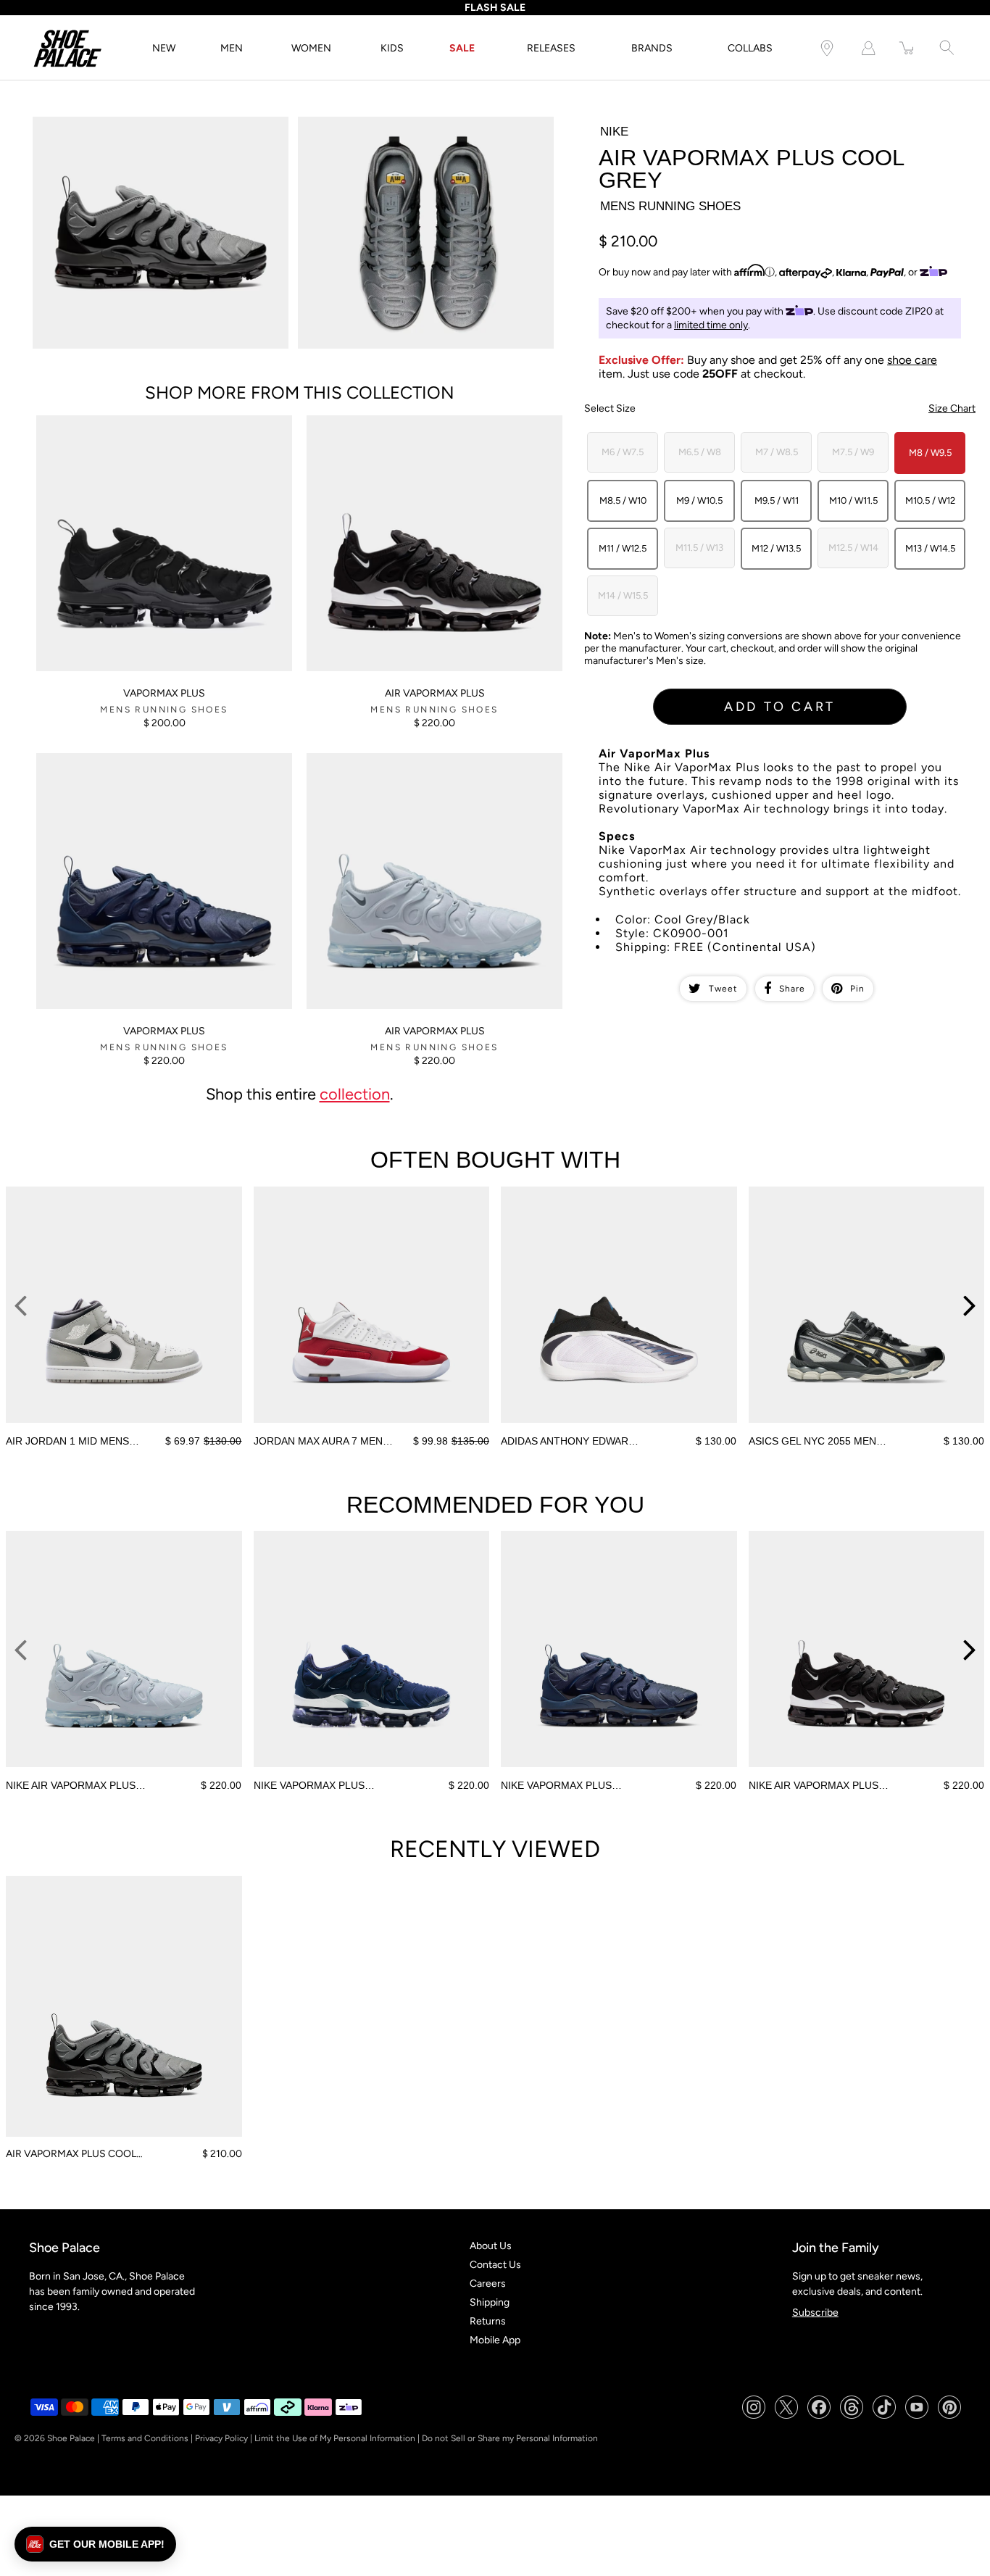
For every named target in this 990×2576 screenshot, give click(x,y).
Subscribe (815, 2313)
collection (355, 1094)
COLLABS (750, 48)
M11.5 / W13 (699, 548)
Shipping (490, 2302)
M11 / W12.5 (623, 548)
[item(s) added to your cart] (907, 48)
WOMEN (311, 48)
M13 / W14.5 (930, 548)
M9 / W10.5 (699, 500)
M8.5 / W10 (623, 500)
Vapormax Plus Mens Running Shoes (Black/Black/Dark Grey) (161, 428)
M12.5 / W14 (853, 548)
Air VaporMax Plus (435, 693)
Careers (488, 2284)
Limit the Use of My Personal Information (335, 2438)
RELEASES (551, 48)
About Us (491, 2246)
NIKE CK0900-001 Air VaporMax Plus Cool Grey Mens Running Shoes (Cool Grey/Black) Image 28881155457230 (420, 135)
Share (792, 989)
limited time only (711, 325)
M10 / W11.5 (853, 500)
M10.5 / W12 (930, 500)
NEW (164, 48)
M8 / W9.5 (930, 453)
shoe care (912, 360)
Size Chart (952, 408)
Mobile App (495, 2340)
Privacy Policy (221, 2438)
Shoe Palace (71, 2438)
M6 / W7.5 (623, 452)
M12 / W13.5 (776, 548)
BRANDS (652, 48)
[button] (95, 2544)
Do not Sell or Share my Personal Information (510, 2438)
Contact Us (495, 2265)
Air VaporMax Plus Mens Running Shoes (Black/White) (429, 421)
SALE (462, 48)
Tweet (723, 989)
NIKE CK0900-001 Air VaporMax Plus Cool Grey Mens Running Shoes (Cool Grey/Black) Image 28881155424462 (155, 135)
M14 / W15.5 (623, 595)
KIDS (392, 48)
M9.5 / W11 (777, 500)
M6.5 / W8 (700, 452)
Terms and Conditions (145, 2438)
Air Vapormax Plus (435, 1031)
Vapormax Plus (164, 693)
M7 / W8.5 (777, 452)
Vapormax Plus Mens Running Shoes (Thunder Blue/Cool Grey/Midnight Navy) (141, 765)
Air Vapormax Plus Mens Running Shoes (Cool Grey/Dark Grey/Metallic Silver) (434, 765)
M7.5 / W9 (853, 452)
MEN (232, 48)
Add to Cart (780, 707)
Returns (488, 2321)
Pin (857, 989)
